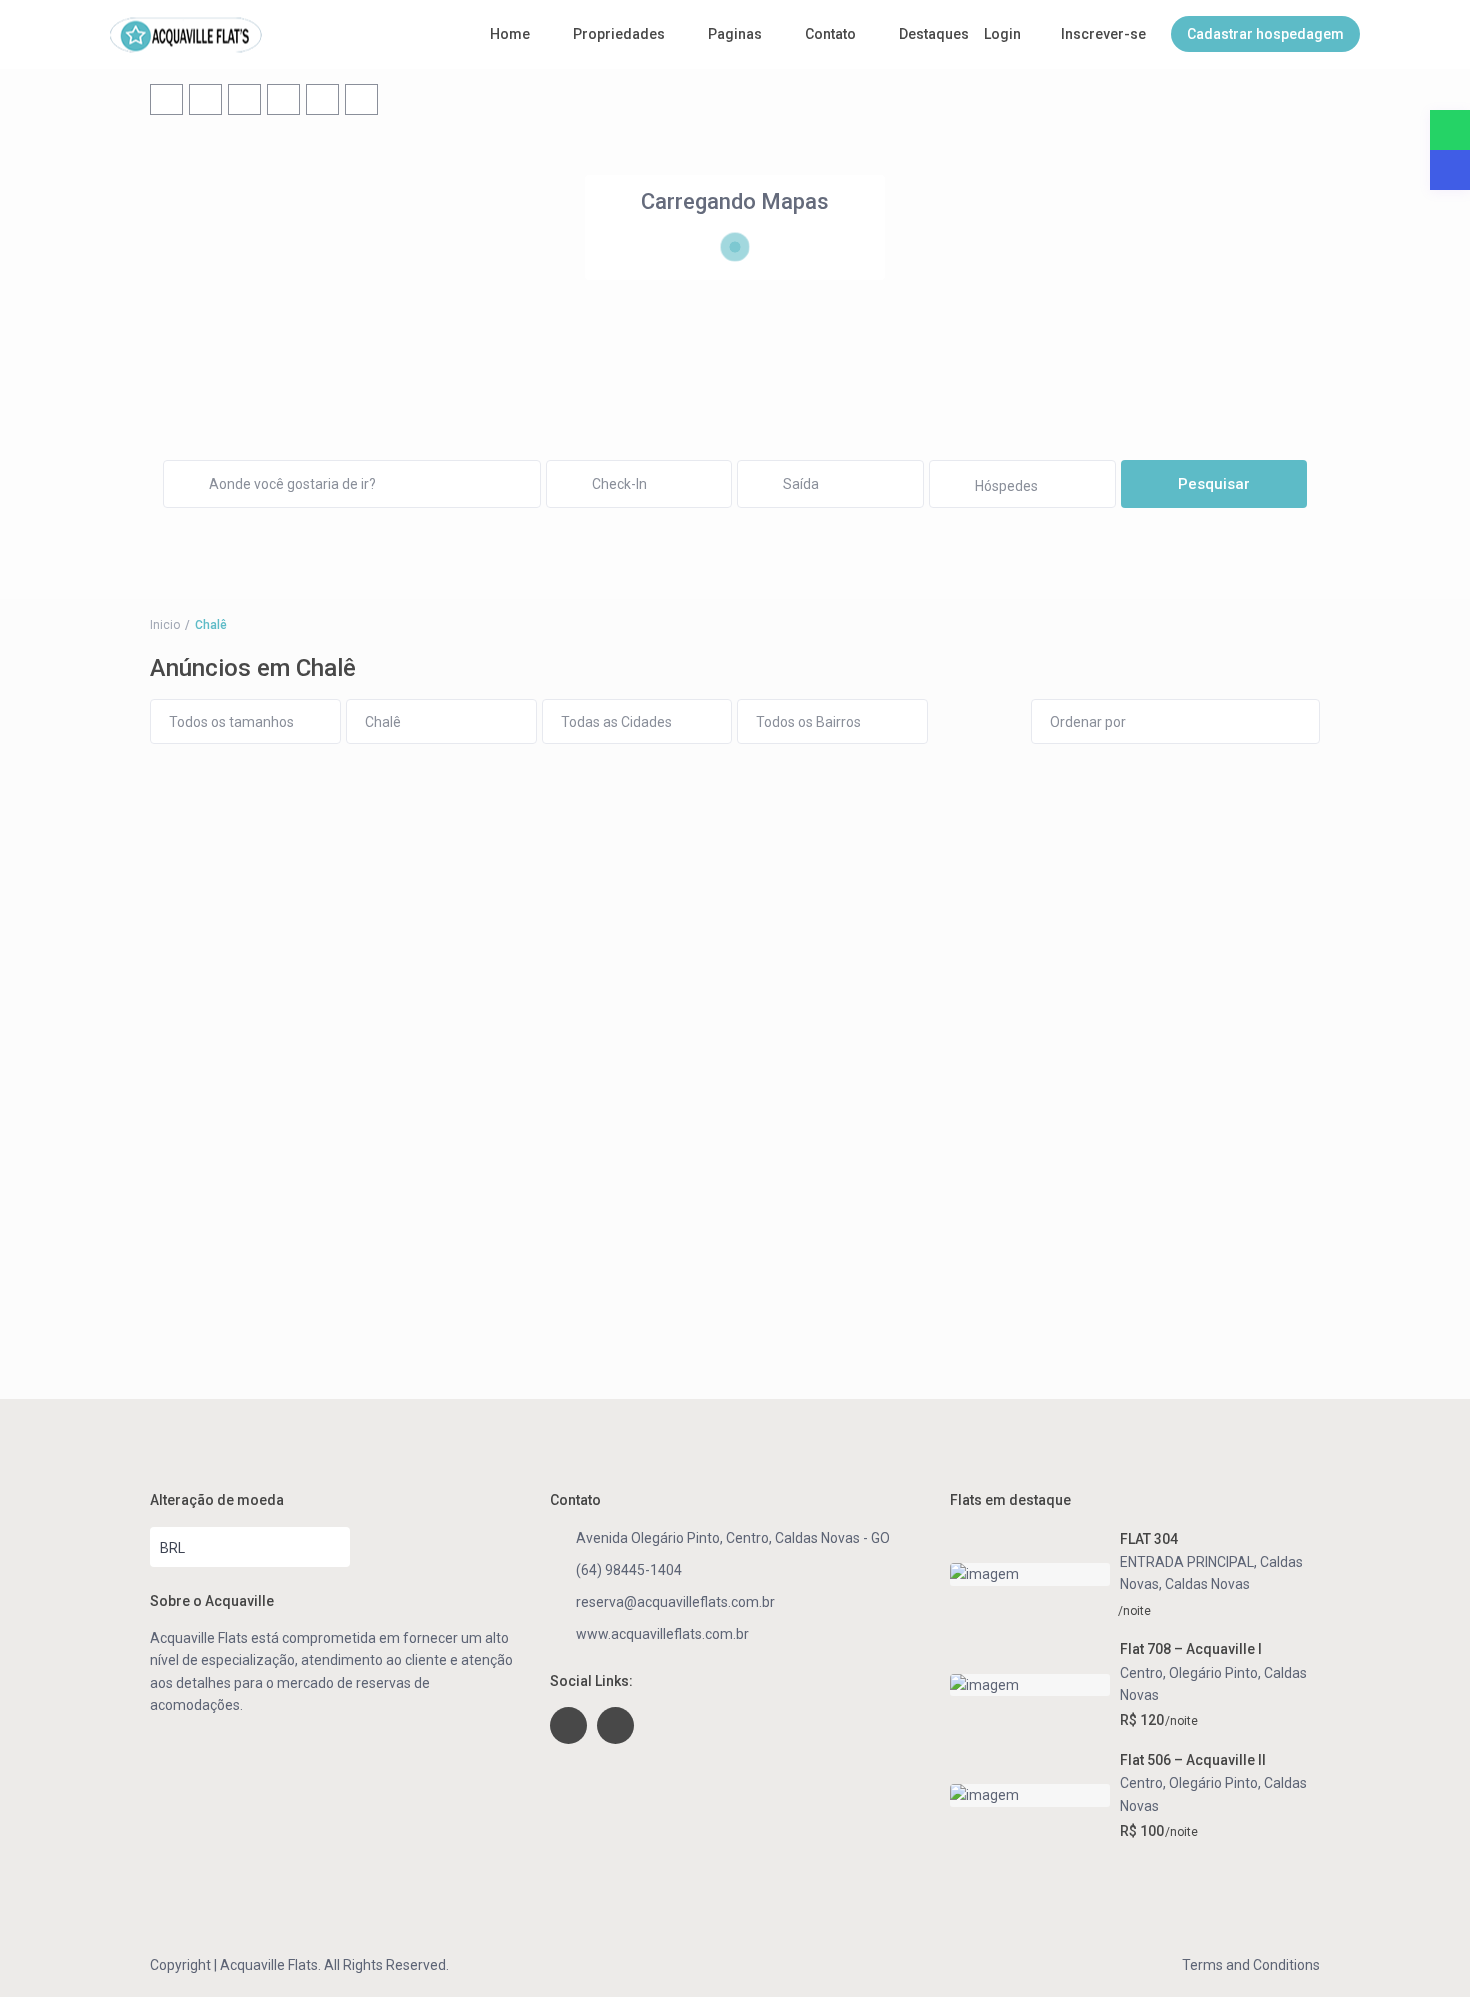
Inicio (165, 625)
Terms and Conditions (1251, 1965)
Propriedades (619, 34)
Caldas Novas (1207, 1584)
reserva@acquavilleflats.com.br (675, 1602)
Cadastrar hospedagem (1265, 34)
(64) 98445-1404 (629, 1570)
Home (510, 34)
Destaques (934, 34)
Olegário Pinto (1213, 1673)
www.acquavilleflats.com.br (662, 1634)
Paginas (735, 34)
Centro (1141, 1673)
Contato (830, 34)
